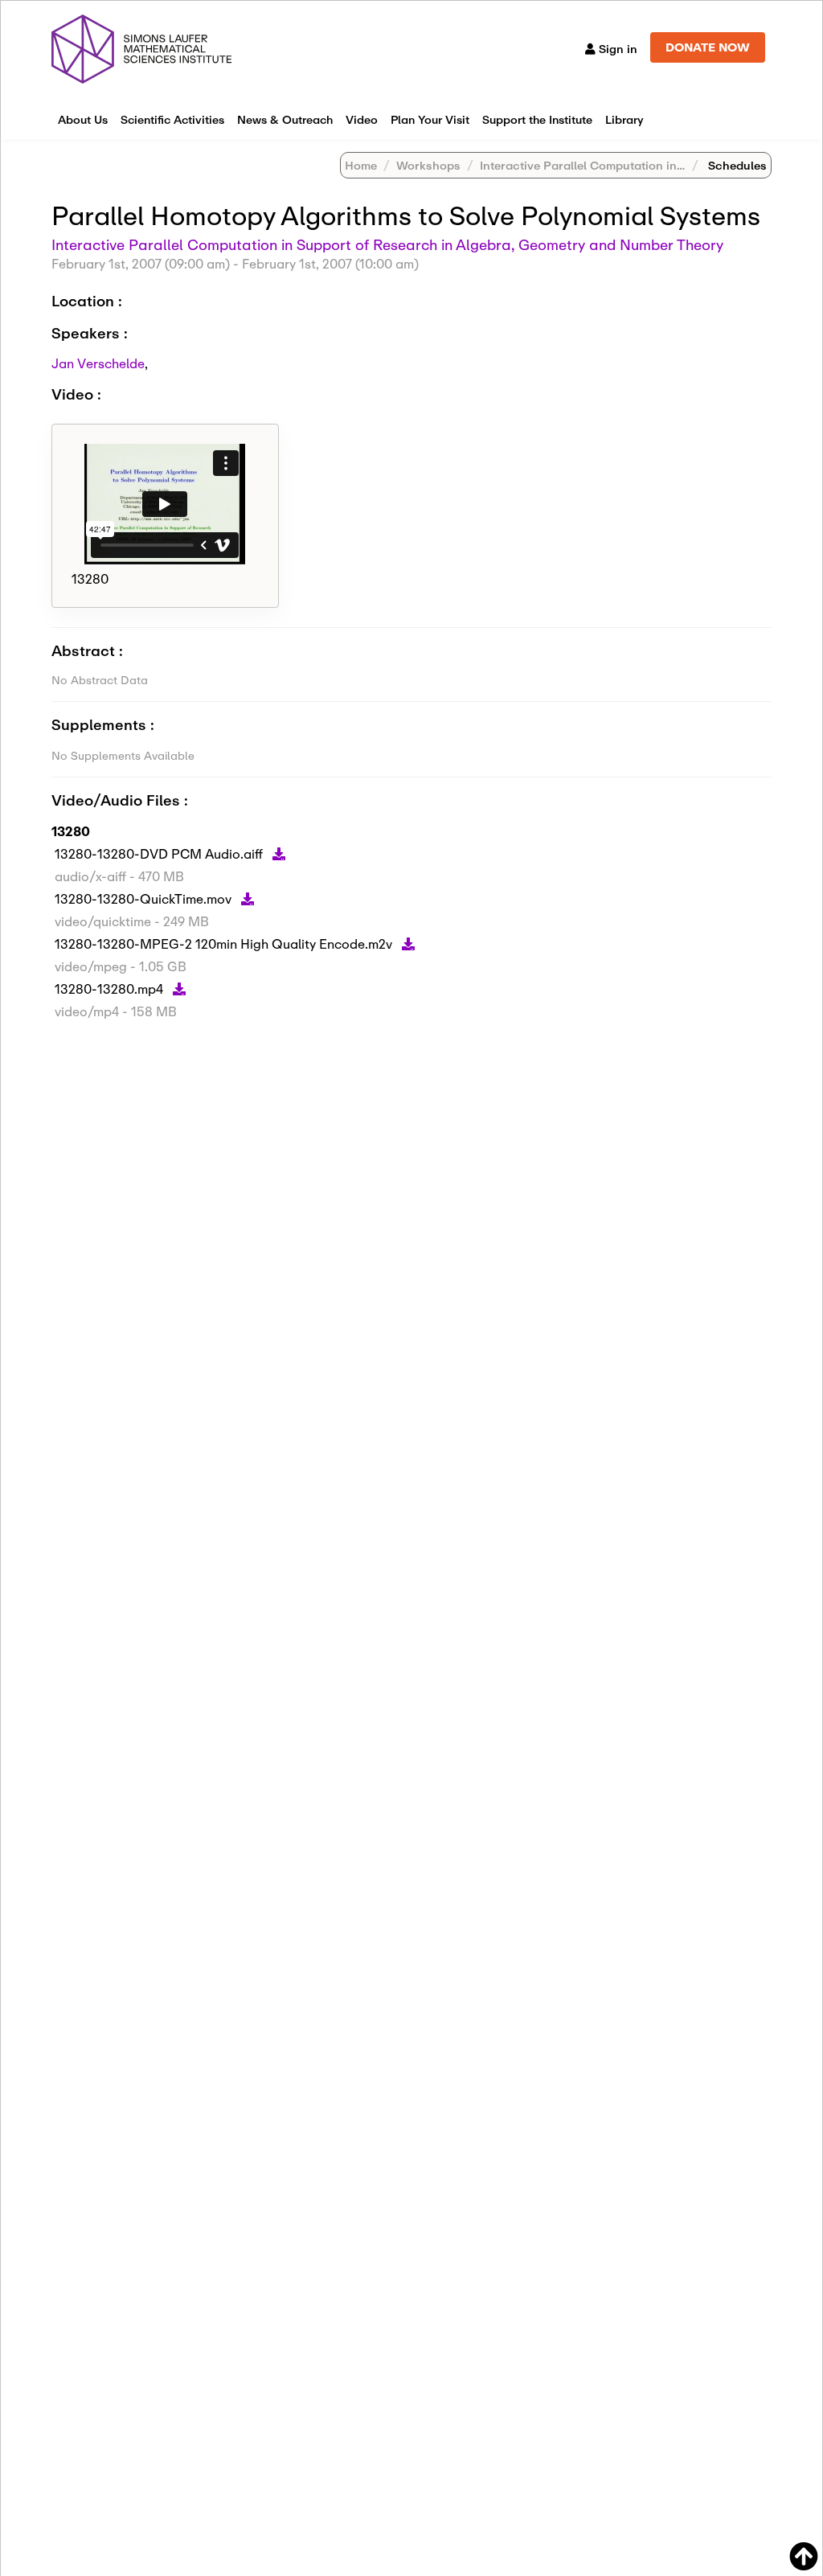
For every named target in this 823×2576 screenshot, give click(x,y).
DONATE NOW (708, 47)
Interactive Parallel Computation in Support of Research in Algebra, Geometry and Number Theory (387, 244)
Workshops (428, 165)
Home (361, 165)
